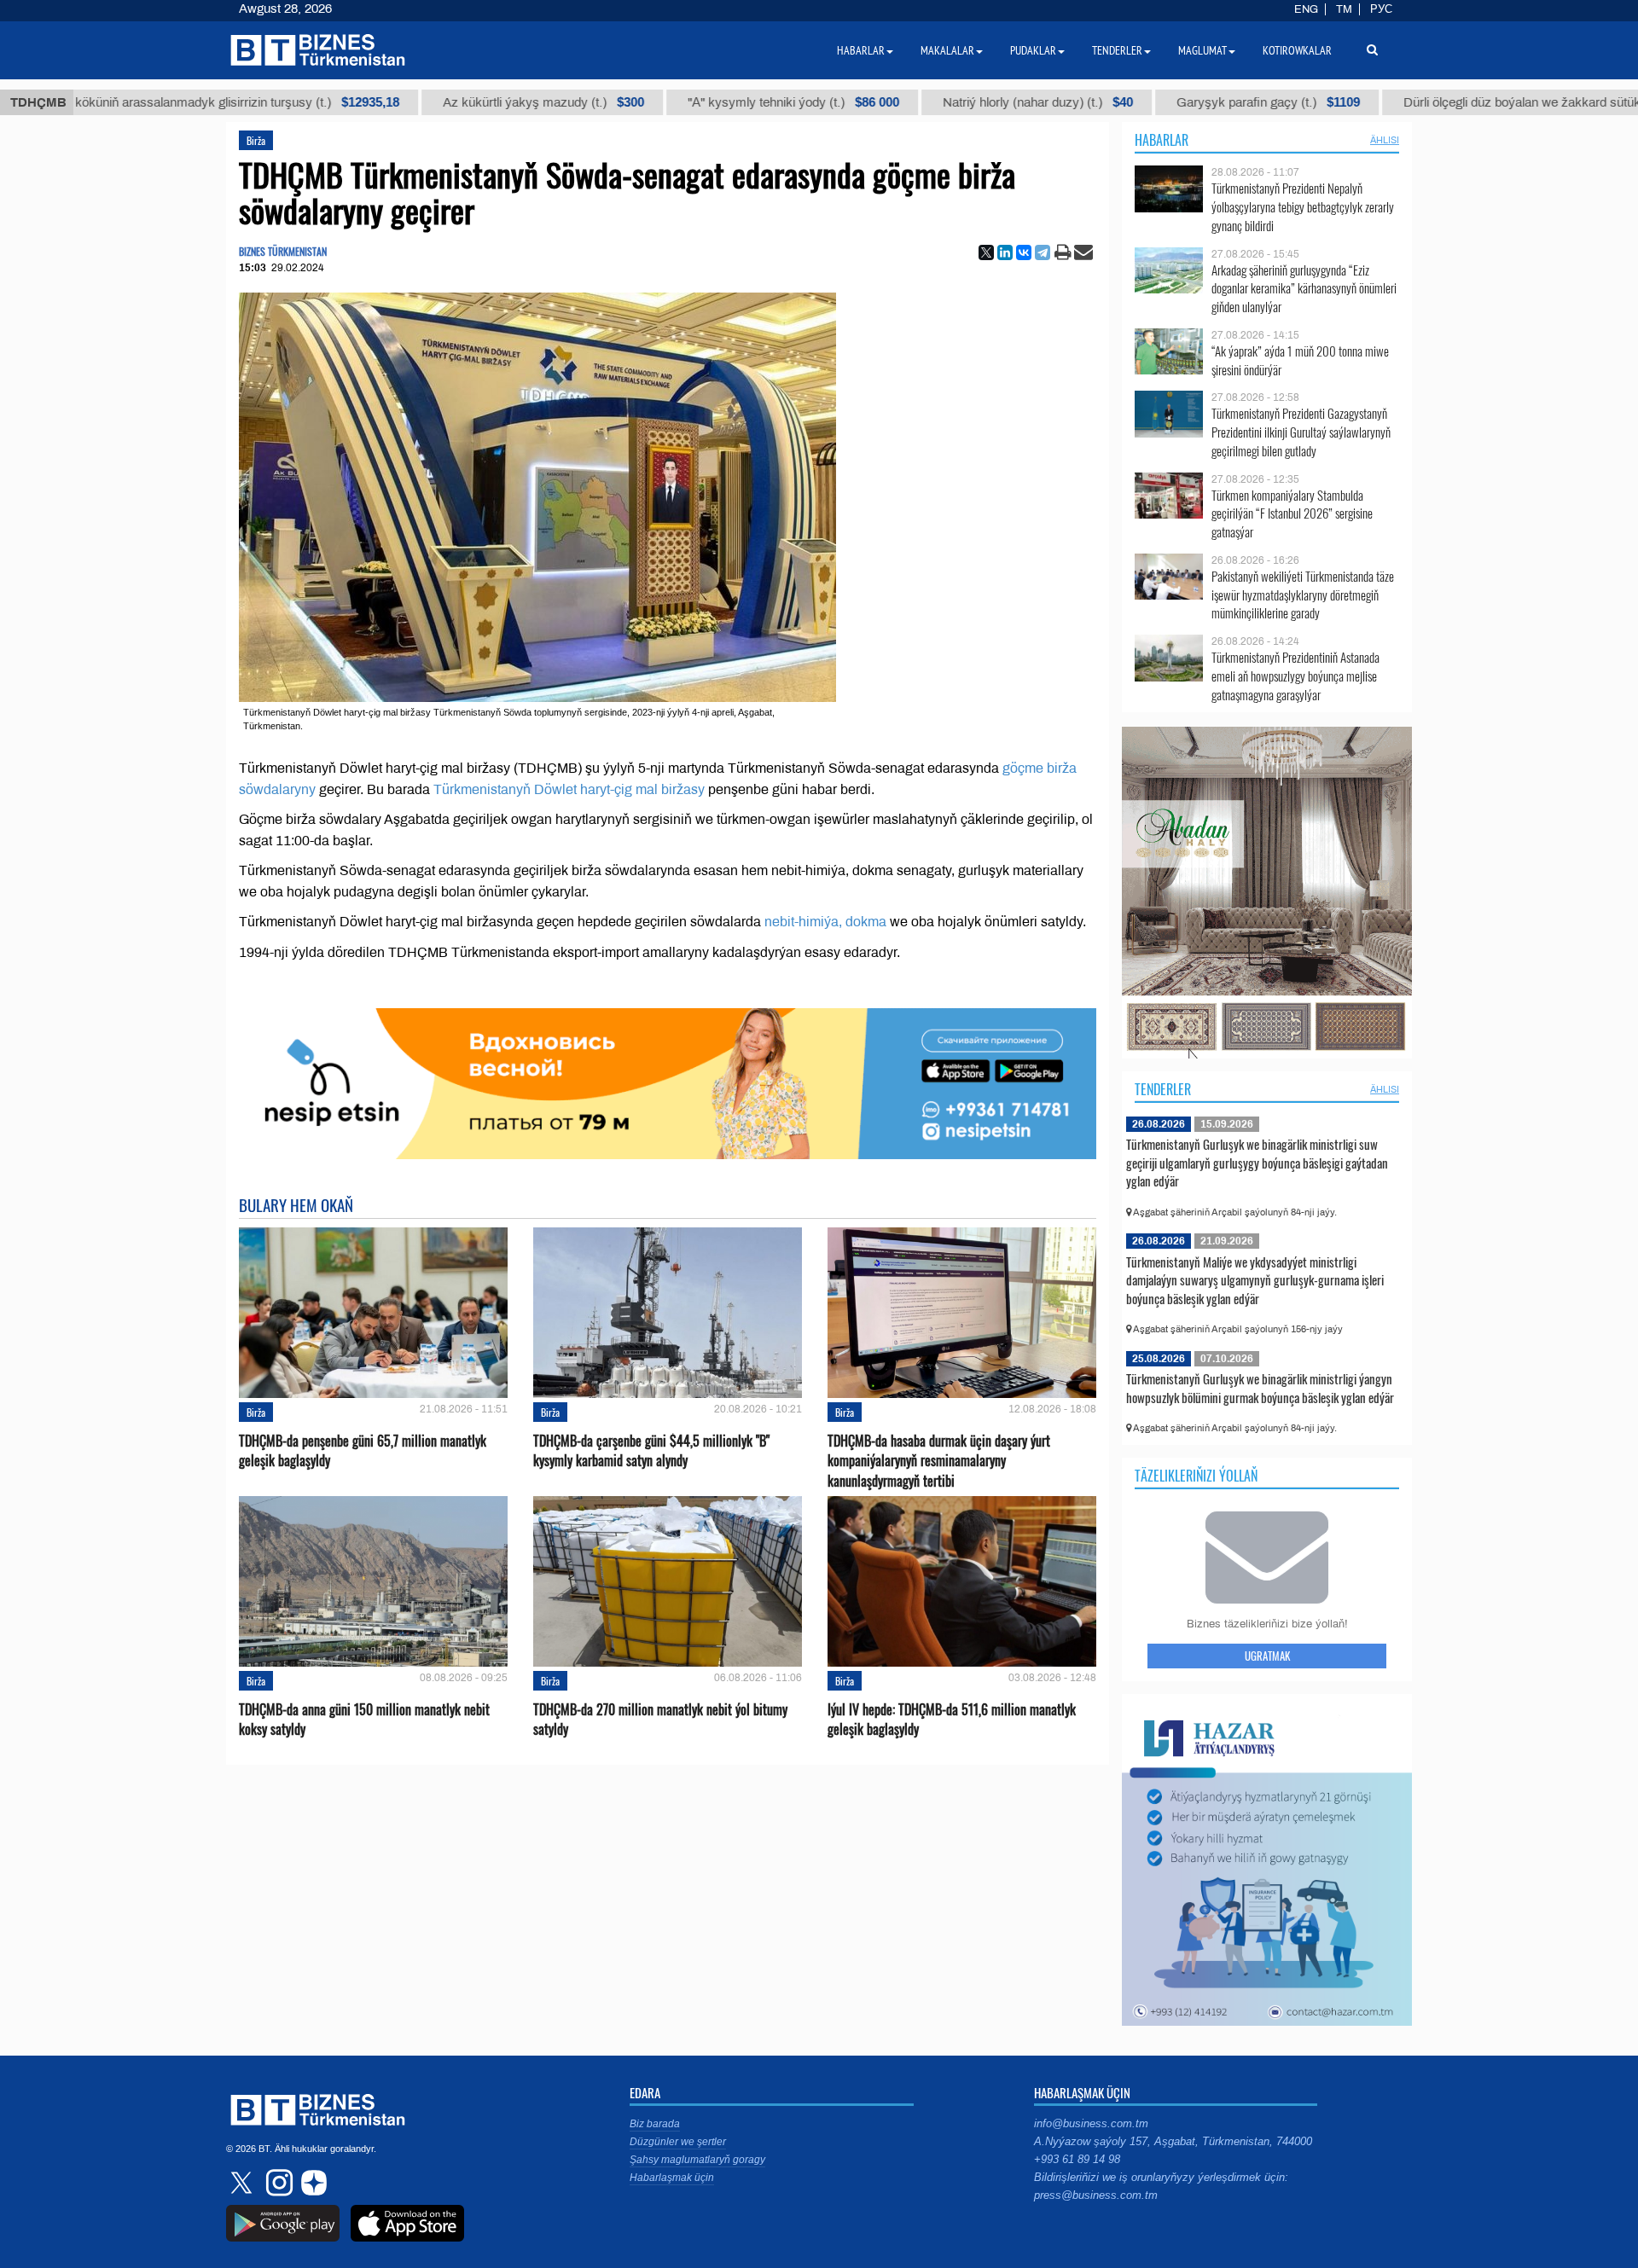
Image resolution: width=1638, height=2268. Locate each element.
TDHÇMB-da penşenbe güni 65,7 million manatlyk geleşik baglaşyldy (363, 1451)
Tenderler (1163, 1089)
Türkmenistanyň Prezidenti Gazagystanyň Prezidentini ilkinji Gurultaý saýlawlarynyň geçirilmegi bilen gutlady (1301, 432)
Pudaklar (1033, 50)
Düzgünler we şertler (678, 2142)
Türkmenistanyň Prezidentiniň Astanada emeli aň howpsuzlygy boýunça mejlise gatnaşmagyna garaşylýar (1295, 676)
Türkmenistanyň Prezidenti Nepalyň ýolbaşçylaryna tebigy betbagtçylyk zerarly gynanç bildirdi (1303, 207)
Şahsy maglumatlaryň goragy (697, 2160)
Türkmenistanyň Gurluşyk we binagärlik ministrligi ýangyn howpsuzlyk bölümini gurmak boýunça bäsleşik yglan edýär (1260, 1388)
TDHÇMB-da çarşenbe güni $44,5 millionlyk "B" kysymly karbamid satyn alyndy (651, 1451)
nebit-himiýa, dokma (825, 922)
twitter (243, 2183)
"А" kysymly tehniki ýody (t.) (664, 102)
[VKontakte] (1024, 252)
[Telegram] (1043, 252)
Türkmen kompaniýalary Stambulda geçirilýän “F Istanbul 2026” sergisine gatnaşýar (1292, 514)
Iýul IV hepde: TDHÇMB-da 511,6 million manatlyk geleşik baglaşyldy (952, 1720)
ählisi (1385, 140)
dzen (311, 2183)
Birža (256, 140)
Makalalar (947, 50)
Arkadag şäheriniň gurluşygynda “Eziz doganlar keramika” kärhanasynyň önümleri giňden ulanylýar (1304, 289)
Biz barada (655, 2124)
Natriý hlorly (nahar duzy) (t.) (908, 102)
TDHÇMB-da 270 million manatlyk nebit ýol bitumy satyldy (660, 1720)
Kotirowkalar (1297, 50)
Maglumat (1202, 50)
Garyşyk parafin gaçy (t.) (1138, 102)
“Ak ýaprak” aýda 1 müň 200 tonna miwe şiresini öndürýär (1300, 360)
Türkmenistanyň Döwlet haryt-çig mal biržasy (569, 789)
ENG (1306, 9)
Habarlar (1162, 140)
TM (1344, 9)
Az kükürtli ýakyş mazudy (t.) (414, 102)
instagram (277, 2183)
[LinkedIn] (1005, 252)
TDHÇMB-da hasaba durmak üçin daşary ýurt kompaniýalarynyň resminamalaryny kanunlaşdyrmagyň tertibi (939, 1461)
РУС (1381, 9)
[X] (986, 252)
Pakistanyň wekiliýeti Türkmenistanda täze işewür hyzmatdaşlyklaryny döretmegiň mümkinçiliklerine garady (1303, 595)
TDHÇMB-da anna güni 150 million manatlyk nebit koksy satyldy (364, 1720)
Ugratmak (1267, 1656)
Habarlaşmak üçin (672, 2178)
